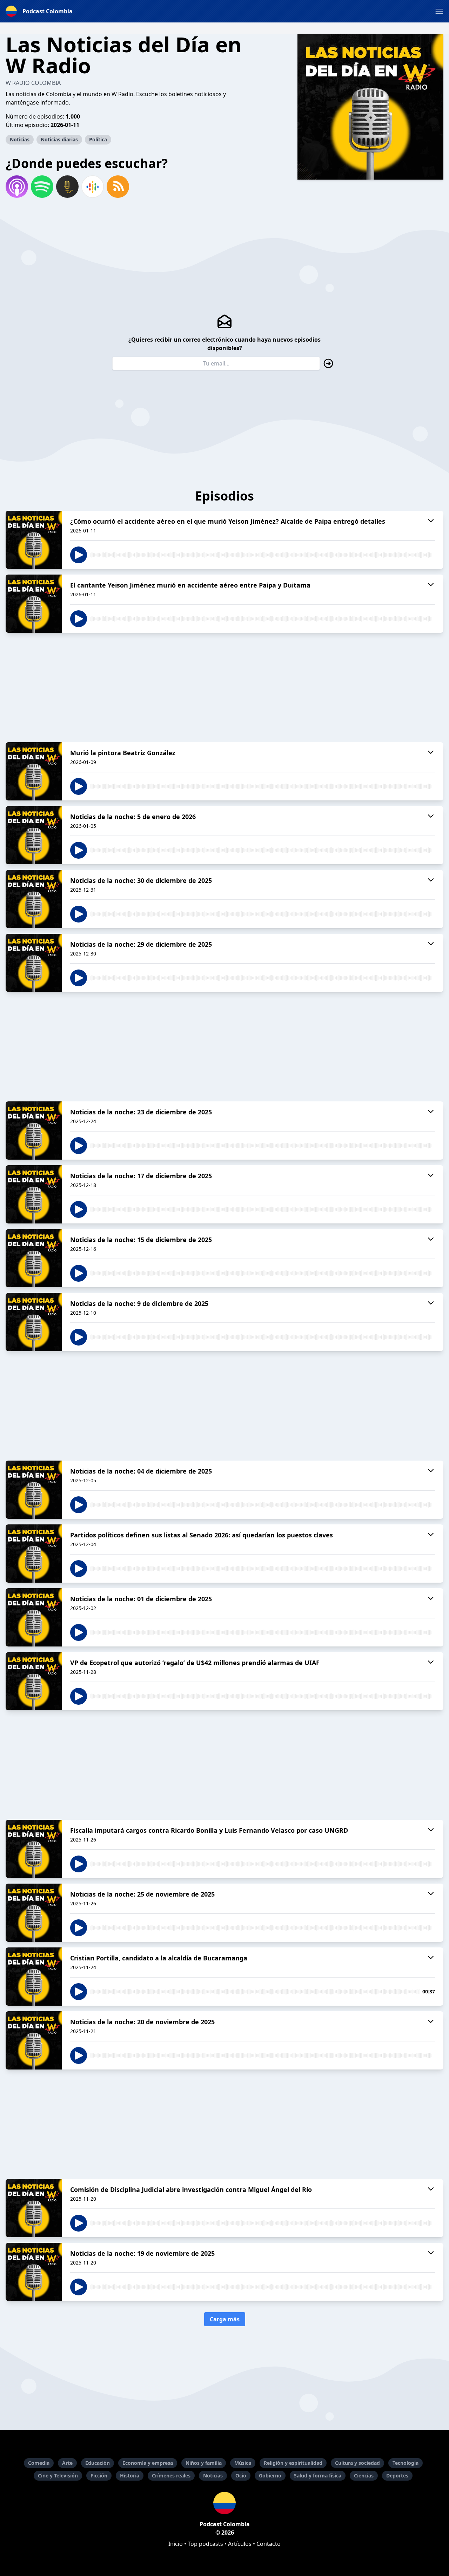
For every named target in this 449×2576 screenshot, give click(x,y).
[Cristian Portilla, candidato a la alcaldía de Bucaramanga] (34, 1977)
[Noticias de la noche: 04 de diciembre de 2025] (34, 1490)
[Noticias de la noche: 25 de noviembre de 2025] (34, 1913)
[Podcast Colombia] (224, 2503)
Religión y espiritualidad (293, 2463)
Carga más (225, 2319)
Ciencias (364, 2476)
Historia (130, 2476)
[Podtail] (67, 187)
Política (98, 139)
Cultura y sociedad (357, 2463)
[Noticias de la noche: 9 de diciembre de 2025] (34, 1322)
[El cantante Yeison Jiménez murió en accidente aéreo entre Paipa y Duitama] (34, 604)
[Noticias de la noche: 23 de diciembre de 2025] (34, 1131)
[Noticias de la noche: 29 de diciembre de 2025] (34, 963)
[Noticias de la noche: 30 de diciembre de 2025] (34, 899)
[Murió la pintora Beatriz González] (34, 771)
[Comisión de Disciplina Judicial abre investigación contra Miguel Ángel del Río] (34, 2208)
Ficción (99, 2476)
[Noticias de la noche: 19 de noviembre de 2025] (34, 2272)
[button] (439, 11)
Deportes (397, 2476)
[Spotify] (42, 187)
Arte (67, 2463)
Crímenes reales (171, 2476)
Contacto (269, 2544)
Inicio (176, 2544)
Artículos (240, 2544)
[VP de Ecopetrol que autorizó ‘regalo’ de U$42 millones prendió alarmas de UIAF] (34, 1681)
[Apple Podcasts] (17, 187)
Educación (98, 2463)
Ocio (241, 2476)
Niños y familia (204, 2463)
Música (243, 2463)
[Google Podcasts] (93, 187)
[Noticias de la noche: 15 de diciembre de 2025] (34, 1258)
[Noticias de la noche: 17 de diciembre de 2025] (34, 1194)
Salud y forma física (318, 2476)
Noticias (20, 139)
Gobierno (270, 2476)
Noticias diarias (59, 139)
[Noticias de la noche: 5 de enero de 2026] (34, 835)
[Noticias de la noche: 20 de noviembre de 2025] (34, 2040)
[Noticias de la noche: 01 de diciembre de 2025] (34, 1617)
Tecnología (406, 2463)
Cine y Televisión (58, 2476)
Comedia (39, 2463)
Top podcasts (205, 2544)
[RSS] (118, 187)
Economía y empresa (148, 2463)
